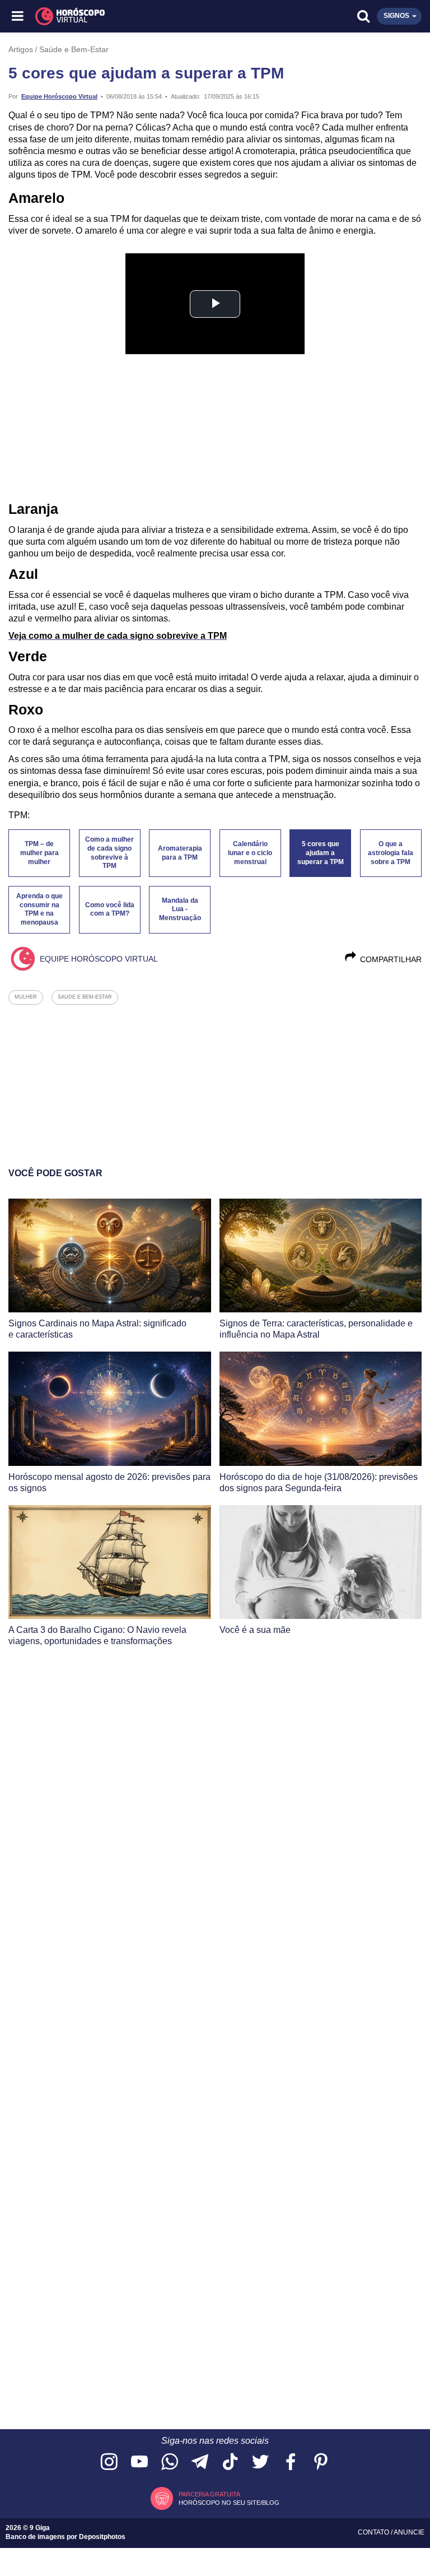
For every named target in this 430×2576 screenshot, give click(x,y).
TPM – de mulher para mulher (39, 853)
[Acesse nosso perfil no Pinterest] (321, 2463)
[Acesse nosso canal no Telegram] (200, 2463)
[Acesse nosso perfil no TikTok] (230, 2463)
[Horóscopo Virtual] (117, 16)
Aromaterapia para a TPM (180, 853)
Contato (374, 2532)
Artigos (21, 49)
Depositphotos (102, 2537)
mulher (26, 997)
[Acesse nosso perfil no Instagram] (109, 2463)
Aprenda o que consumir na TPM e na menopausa (39, 909)
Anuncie (409, 2532)
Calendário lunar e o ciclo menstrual (250, 853)
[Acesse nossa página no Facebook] (291, 2463)
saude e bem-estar (85, 997)
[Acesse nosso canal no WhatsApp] (170, 2463)
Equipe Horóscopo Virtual (59, 96)
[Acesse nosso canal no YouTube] (139, 2463)
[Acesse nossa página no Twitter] (260, 2463)
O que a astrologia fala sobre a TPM (391, 853)
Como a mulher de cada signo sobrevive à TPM (109, 853)
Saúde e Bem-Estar (74, 49)
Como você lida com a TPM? (110, 909)
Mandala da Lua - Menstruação (180, 909)
